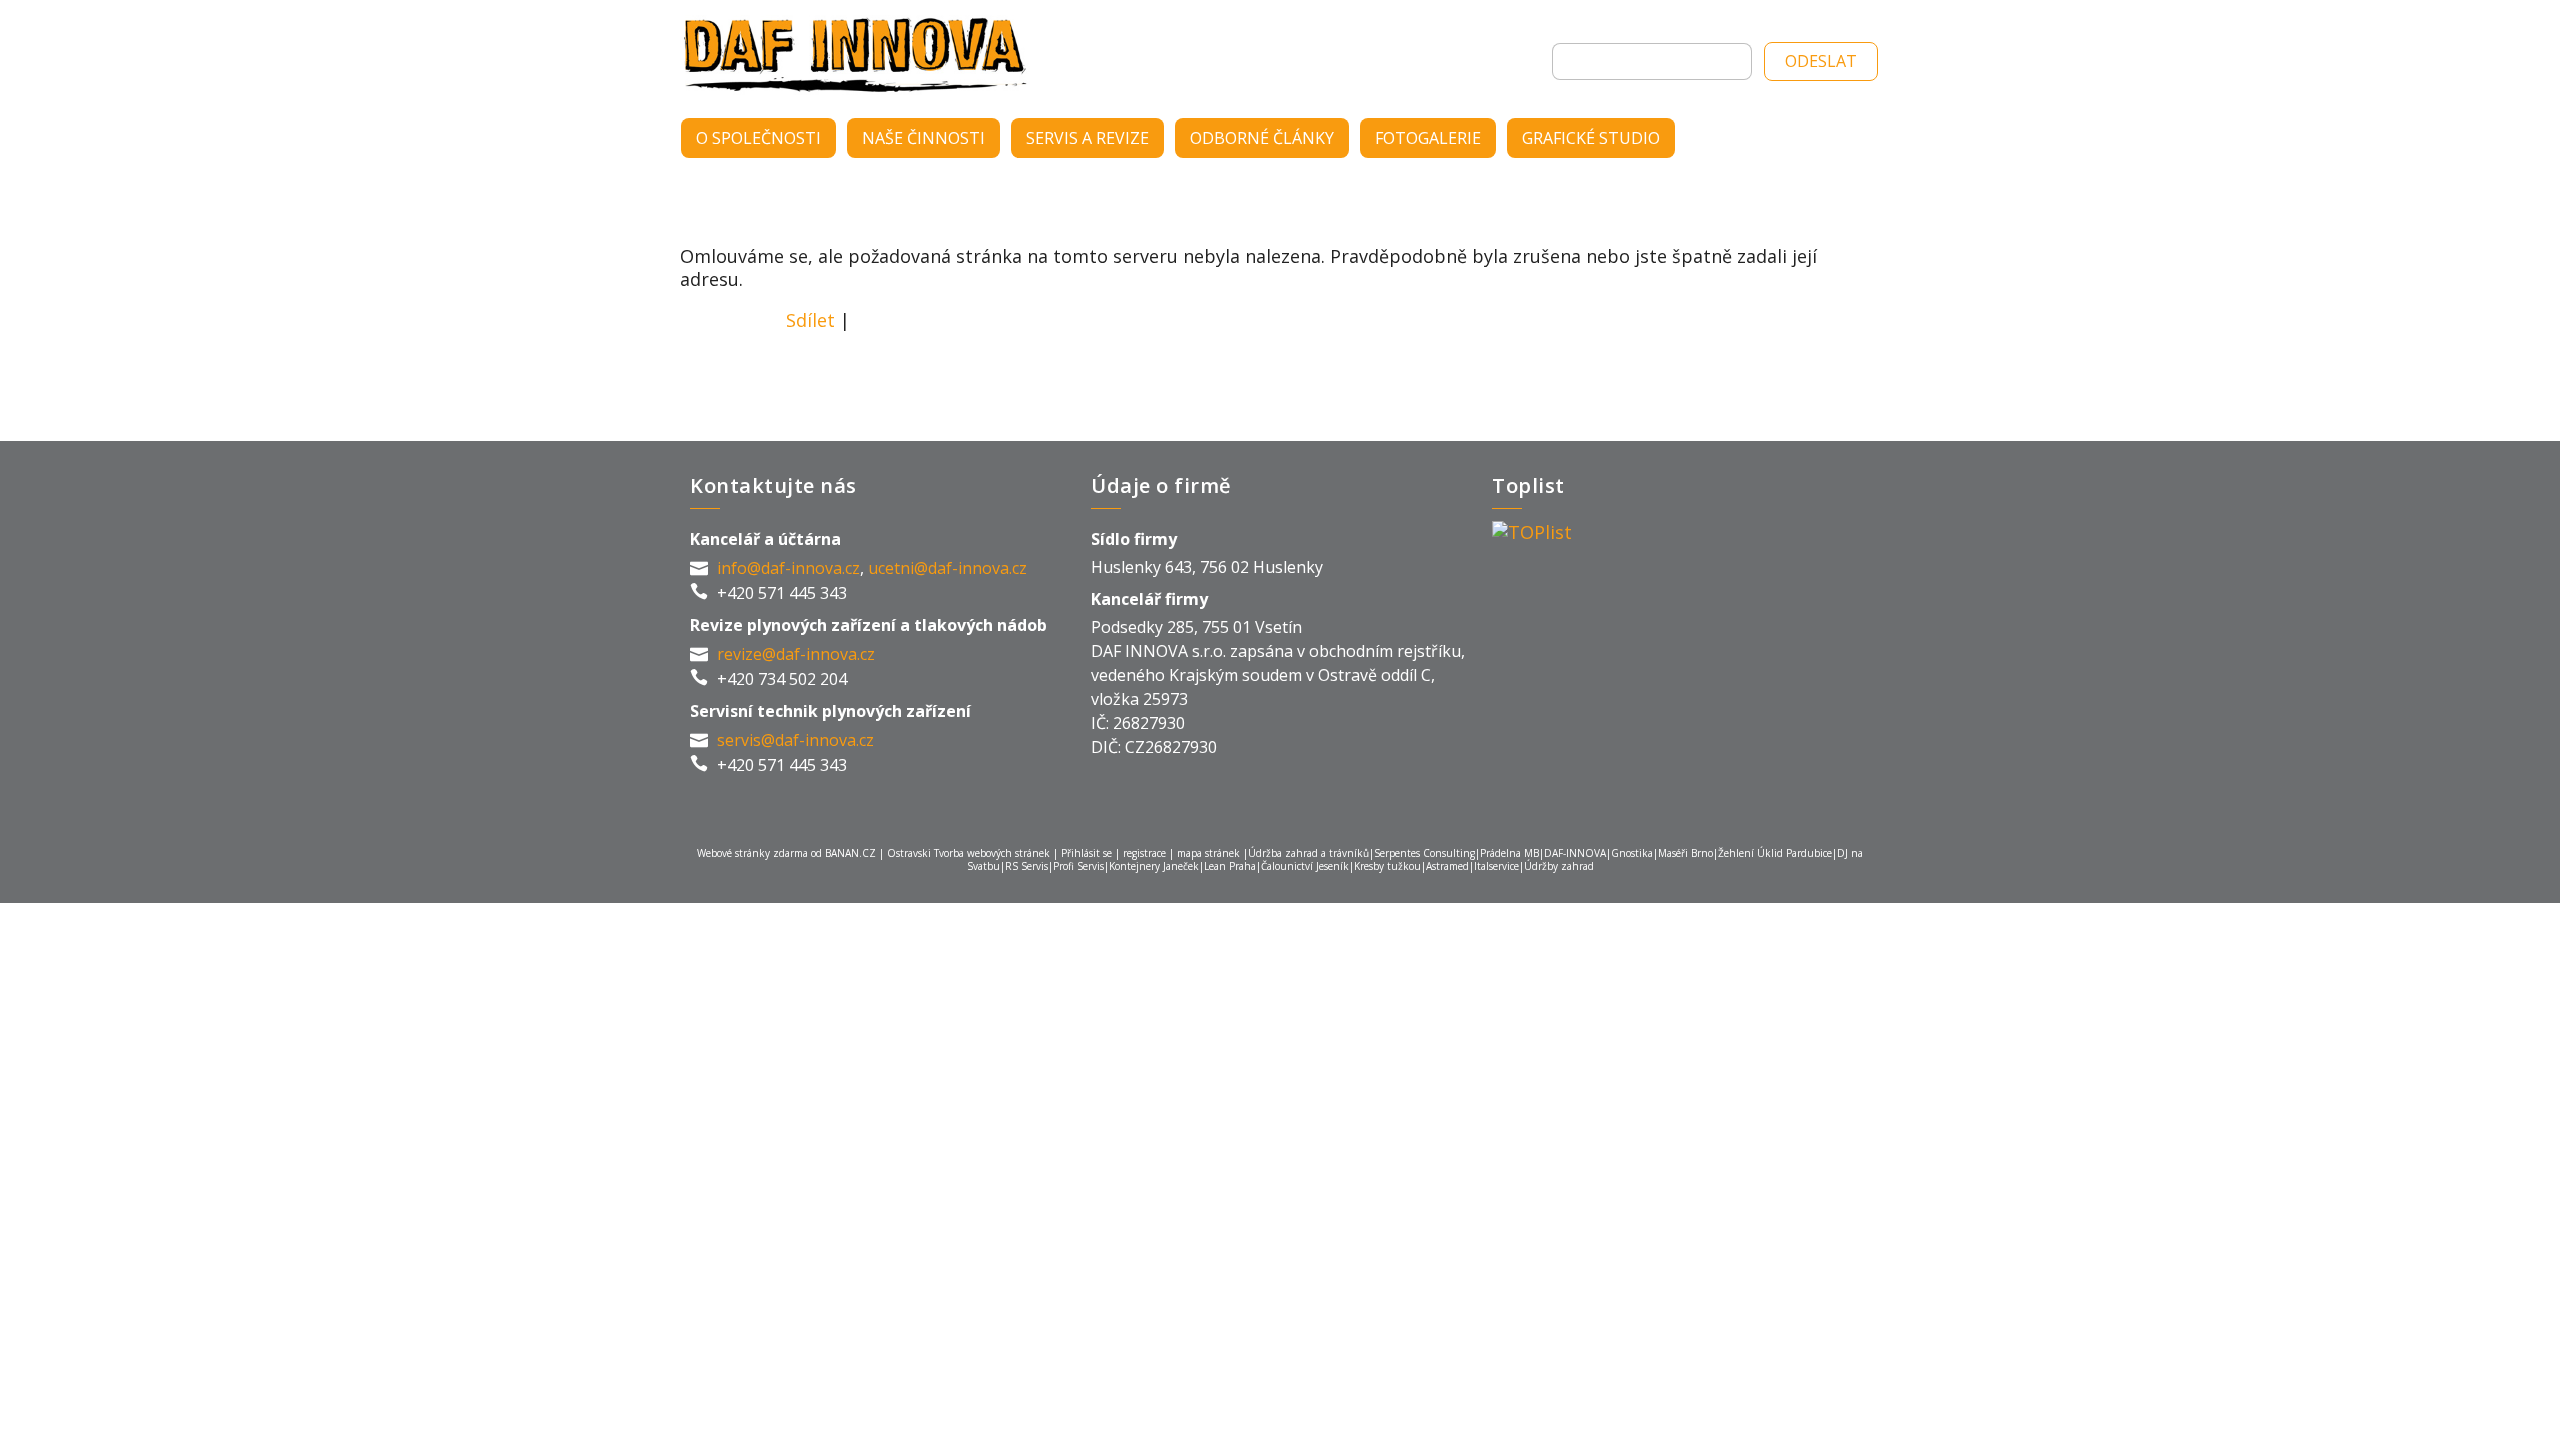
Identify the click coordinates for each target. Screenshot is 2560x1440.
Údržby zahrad (1559, 866)
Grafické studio (1591, 138)
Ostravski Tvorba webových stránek (968, 853)
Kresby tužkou (1387, 866)
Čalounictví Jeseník (1305, 866)
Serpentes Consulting (1424, 853)
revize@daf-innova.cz (796, 654)
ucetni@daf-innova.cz (947, 568)
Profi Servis (1078, 866)
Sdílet (810, 320)
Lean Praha (1230, 866)
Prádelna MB (1509, 853)
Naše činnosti (923, 138)
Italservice (1496, 866)
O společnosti (758, 138)
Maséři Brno (1685, 853)
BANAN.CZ (850, 853)
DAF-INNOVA (865, 55)
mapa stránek (1208, 853)
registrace (1144, 853)
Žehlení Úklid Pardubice (1775, 853)
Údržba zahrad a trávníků (1308, 853)
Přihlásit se (1086, 853)
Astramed (1447, 866)
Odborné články (1262, 138)
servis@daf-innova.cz (795, 740)
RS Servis (1026, 866)
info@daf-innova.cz (788, 568)
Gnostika (1632, 853)
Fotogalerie (1428, 138)
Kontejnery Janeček (1154, 866)
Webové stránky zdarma (752, 853)
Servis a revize (1087, 138)
